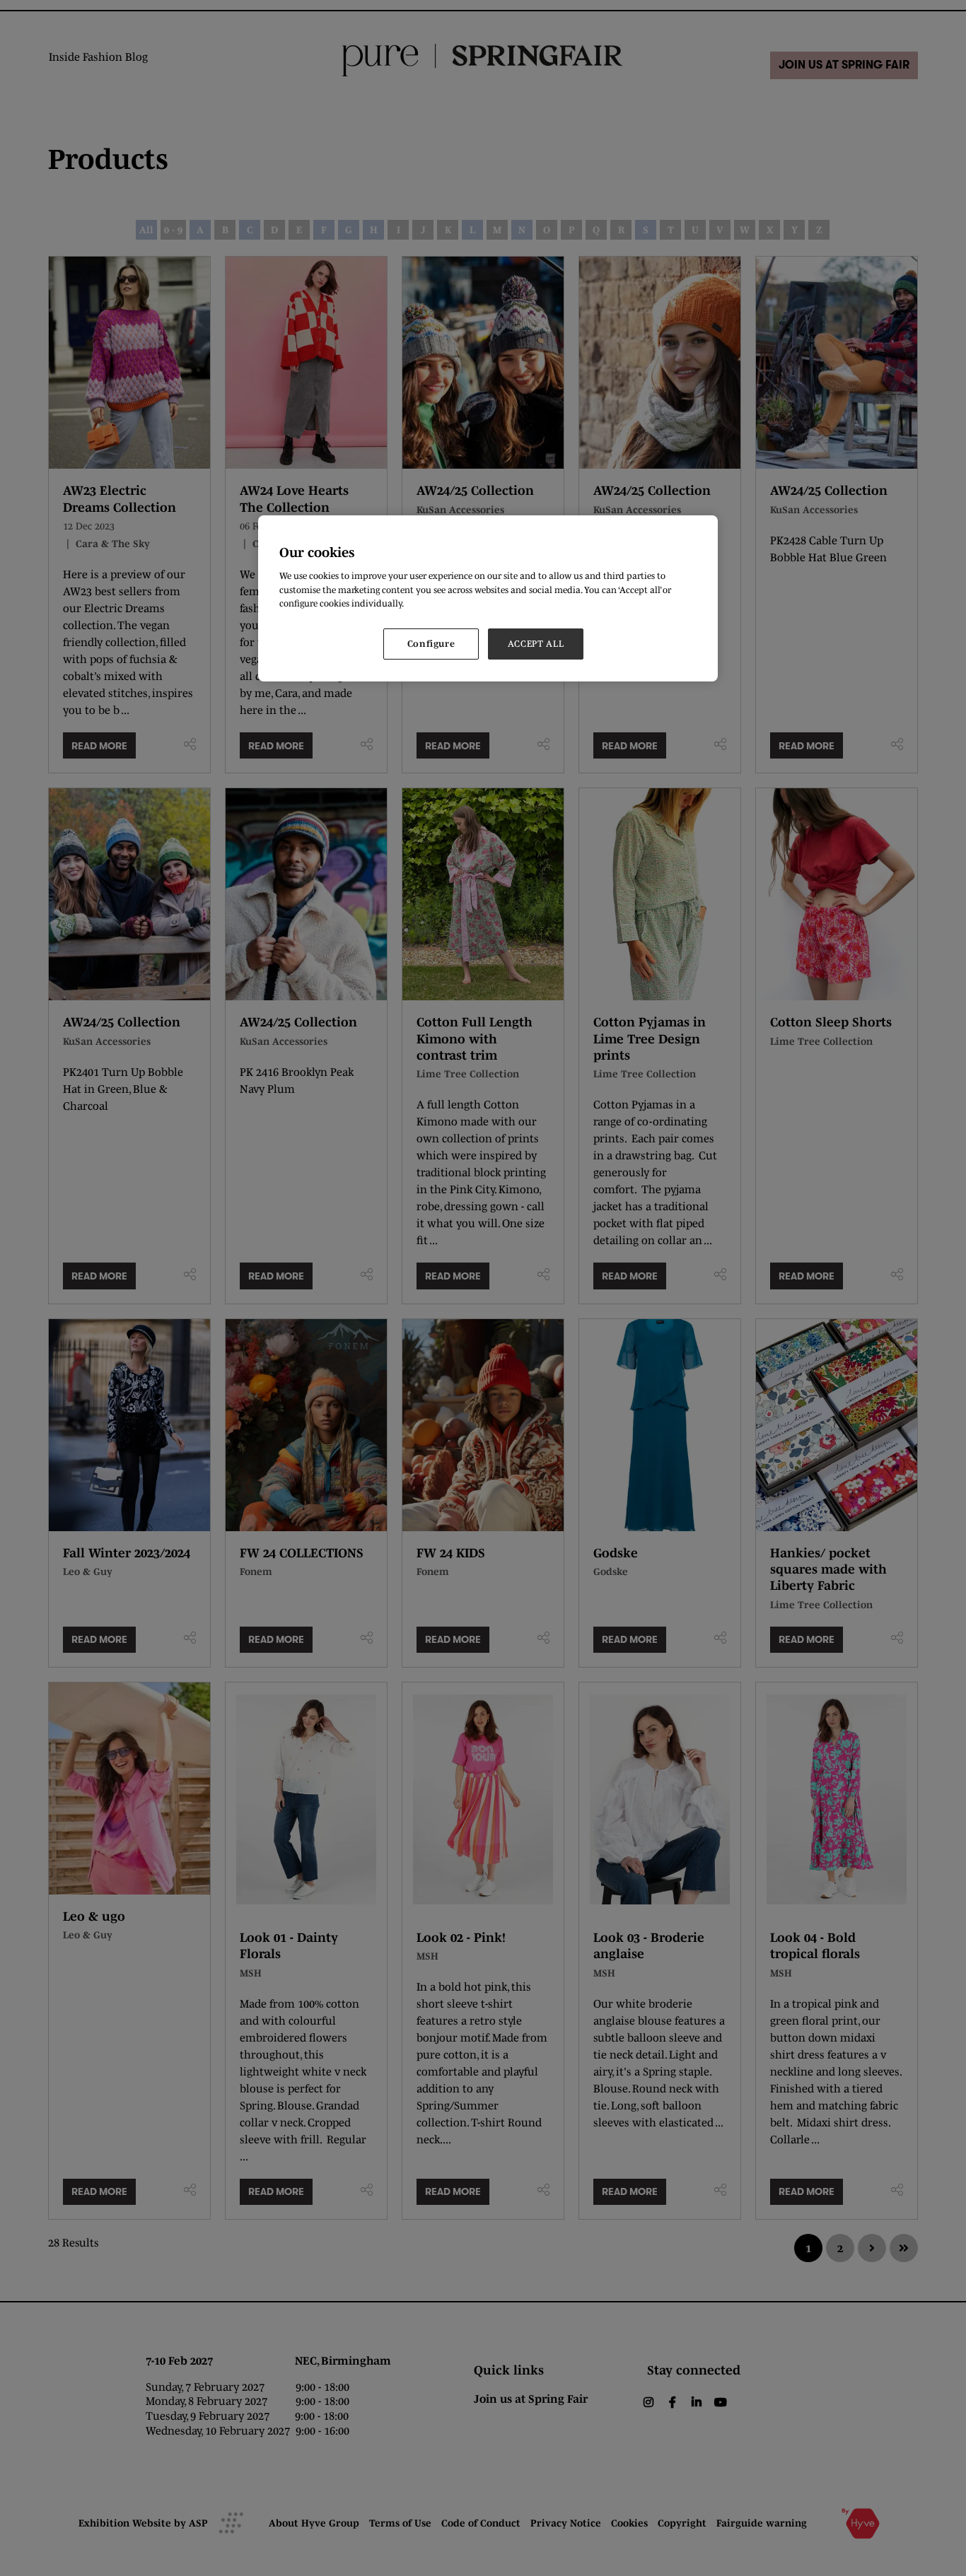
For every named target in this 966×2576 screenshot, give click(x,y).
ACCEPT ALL (536, 644)
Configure (431, 644)
